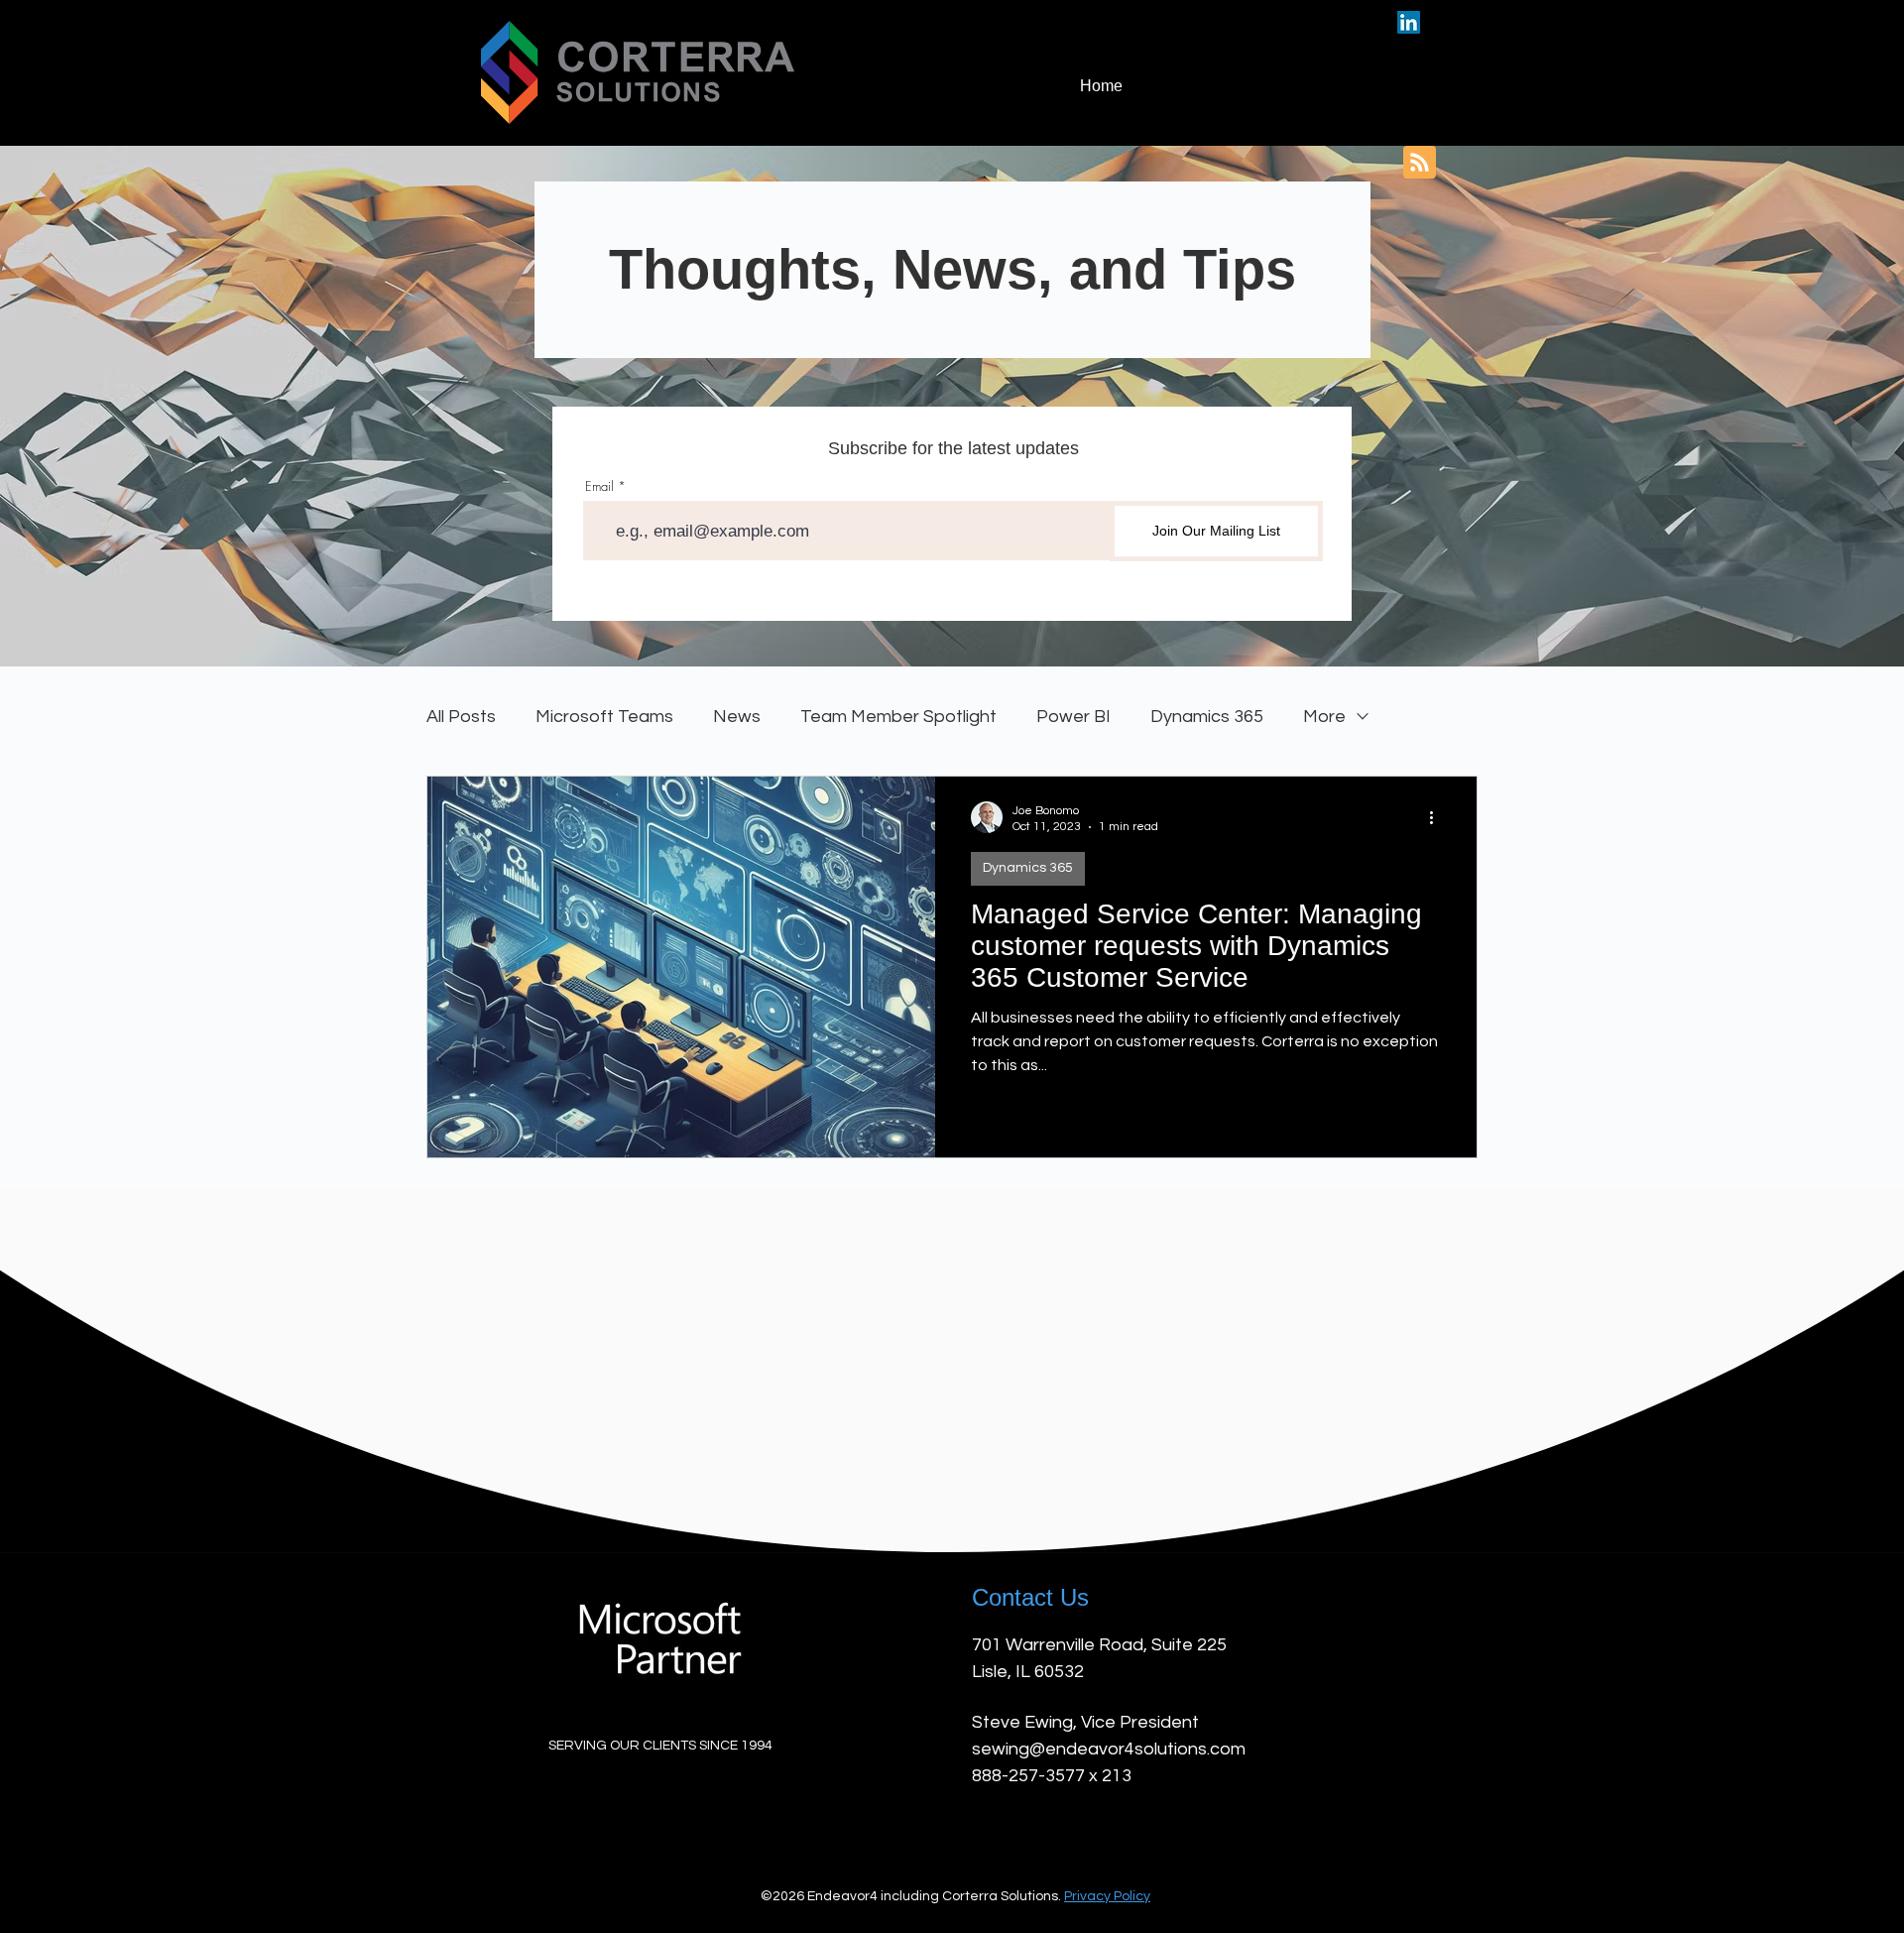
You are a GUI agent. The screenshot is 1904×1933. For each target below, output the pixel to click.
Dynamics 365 (1207, 717)
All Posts (461, 717)
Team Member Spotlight (898, 717)
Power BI (1073, 717)
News (737, 717)
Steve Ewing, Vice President (1085, 1722)
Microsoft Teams (604, 717)
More (1324, 717)
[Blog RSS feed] (1420, 163)
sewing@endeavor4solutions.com (1109, 1749)
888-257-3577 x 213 (1052, 1776)
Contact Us (1030, 1597)
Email (599, 486)
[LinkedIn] (1409, 22)
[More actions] (1438, 817)
